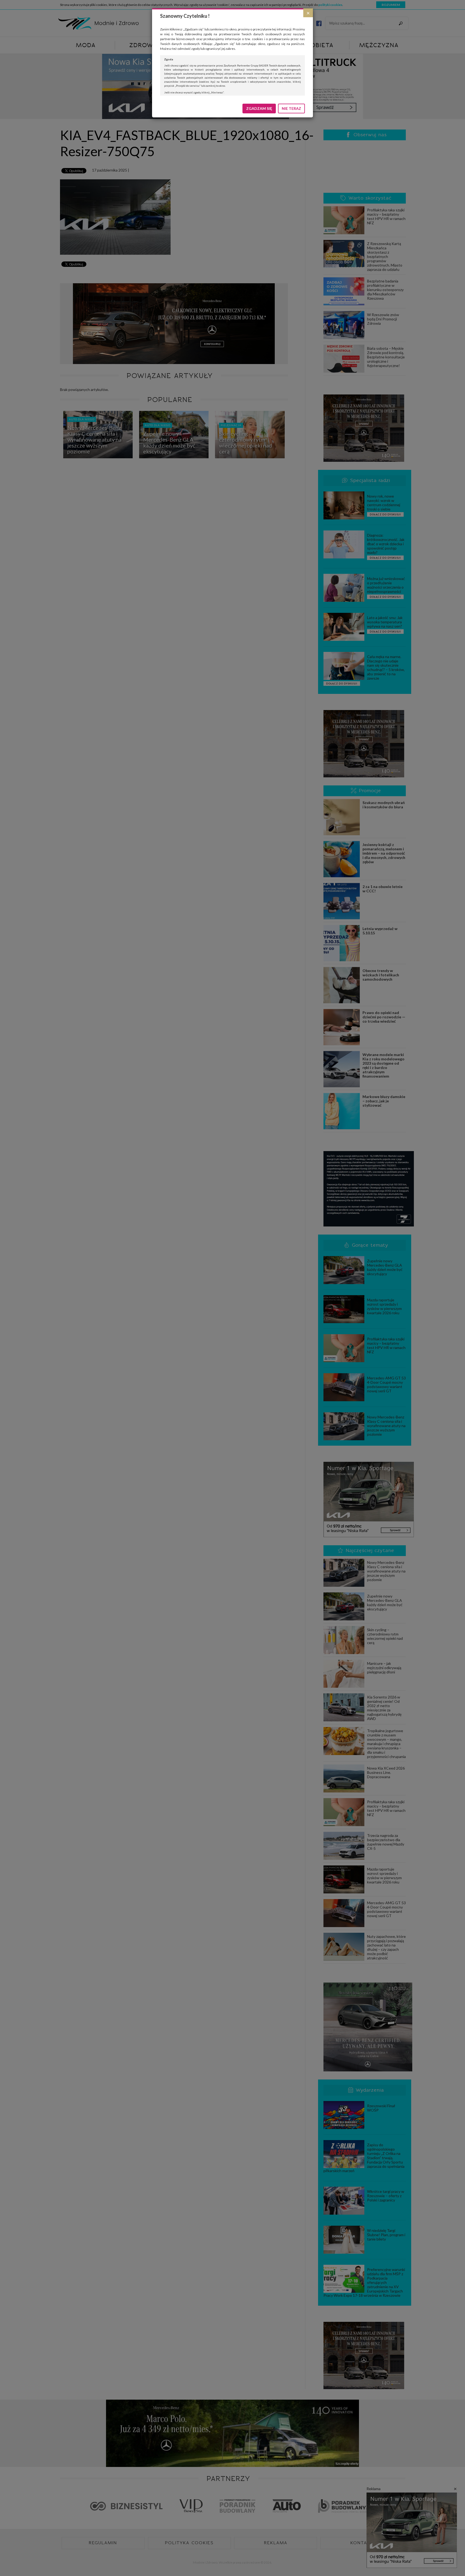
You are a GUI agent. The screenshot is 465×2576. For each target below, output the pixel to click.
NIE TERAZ (291, 108)
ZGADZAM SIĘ (259, 108)
